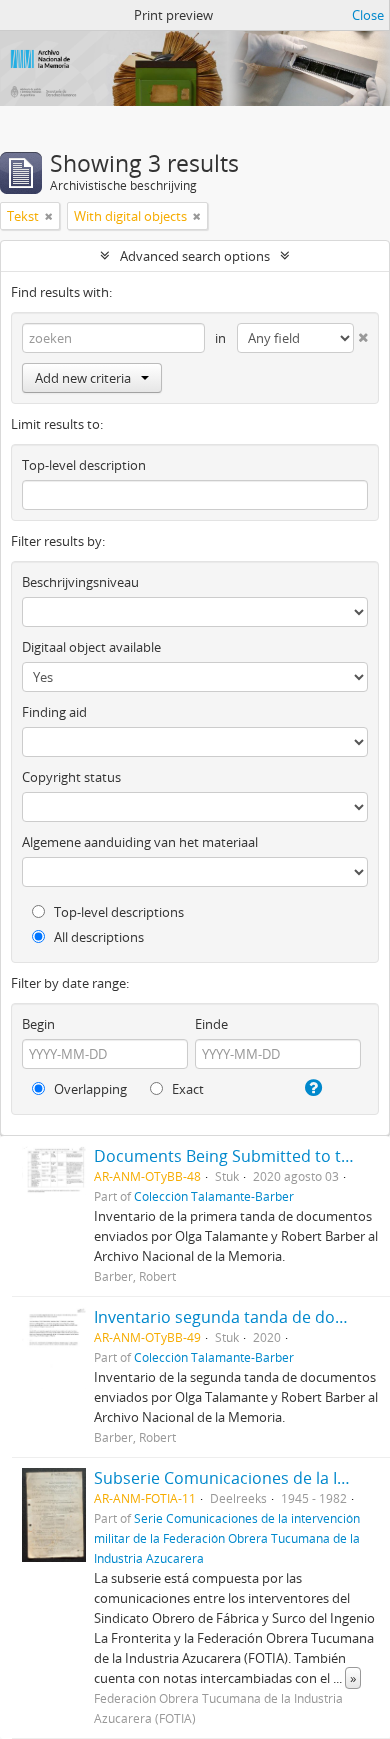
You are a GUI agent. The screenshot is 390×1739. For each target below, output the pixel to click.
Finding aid (54, 712)
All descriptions (97, 937)
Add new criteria (83, 378)
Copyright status (71, 777)
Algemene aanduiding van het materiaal (140, 842)
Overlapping (89, 1089)
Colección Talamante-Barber (214, 1196)
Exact (186, 1089)
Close (368, 15)
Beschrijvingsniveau (80, 582)
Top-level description (84, 465)
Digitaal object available (91, 647)
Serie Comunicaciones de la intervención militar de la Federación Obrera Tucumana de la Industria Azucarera (227, 1538)
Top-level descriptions (117, 912)
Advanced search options (195, 256)
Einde (211, 1024)
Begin (38, 1024)
